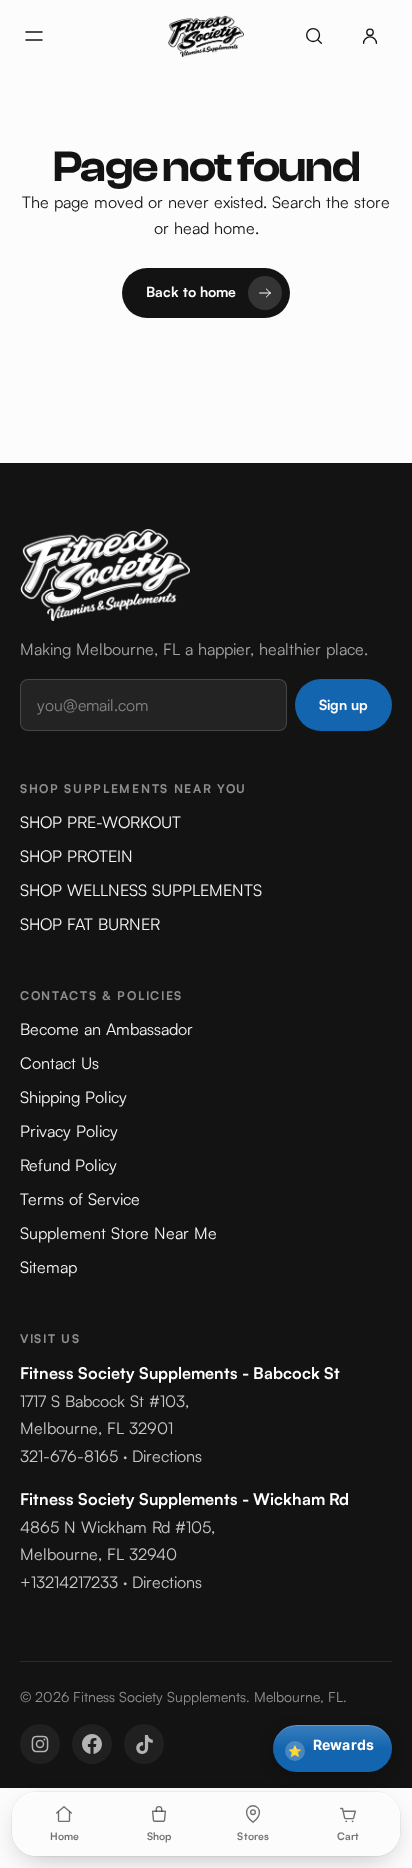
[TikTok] (144, 1744)
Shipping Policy (73, 1097)
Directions (167, 1456)
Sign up (343, 704)
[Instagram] (40, 1744)
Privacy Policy (69, 1131)
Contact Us (59, 1063)
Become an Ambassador (106, 1029)
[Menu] (34, 36)
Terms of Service (80, 1199)
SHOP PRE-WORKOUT (100, 822)
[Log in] (370, 36)
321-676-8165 (69, 1456)
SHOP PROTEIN (76, 856)
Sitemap (48, 1267)
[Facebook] (92, 1744)
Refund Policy (68, 1165)
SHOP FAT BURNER (90, 924)
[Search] (314, 36)
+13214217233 (69, 1582)
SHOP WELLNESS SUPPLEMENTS (141, 890)
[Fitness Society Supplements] (206, 36)
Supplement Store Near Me (118, 1233)
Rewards (331, 1747)
